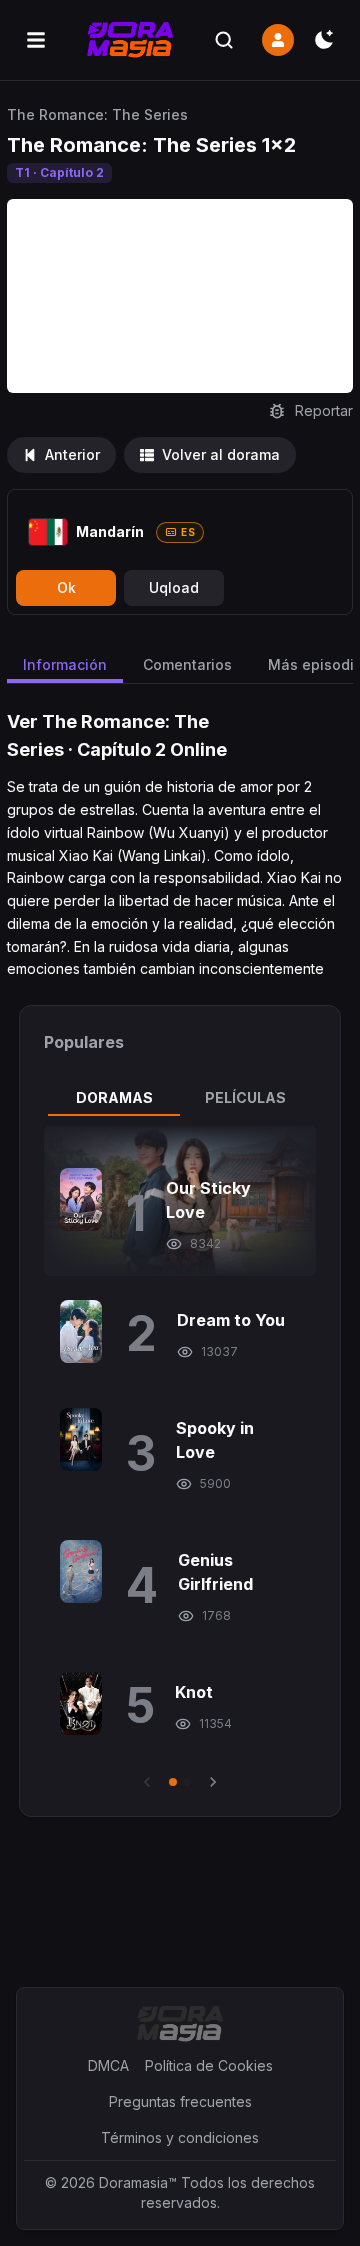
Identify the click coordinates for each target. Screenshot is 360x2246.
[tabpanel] (180, 1459)
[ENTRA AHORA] (278, 40)
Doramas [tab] (114, 1097)
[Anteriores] (147, 1782)
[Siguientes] (213, 1782)
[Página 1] (173, 1782)
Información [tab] (65, 664)
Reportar (324, 410)
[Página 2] (187, 1782)
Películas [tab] (245, 1097)
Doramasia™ (138, 2182)
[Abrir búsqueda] (224, 40)
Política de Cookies (209, 2065)
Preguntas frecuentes (180, 2101)
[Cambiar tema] (324, 40)
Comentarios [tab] (187, 664)
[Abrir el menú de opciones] (36, 40)
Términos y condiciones (180, 2137)
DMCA (108, 2065)
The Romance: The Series (97, 114)
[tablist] (180, 1098)
